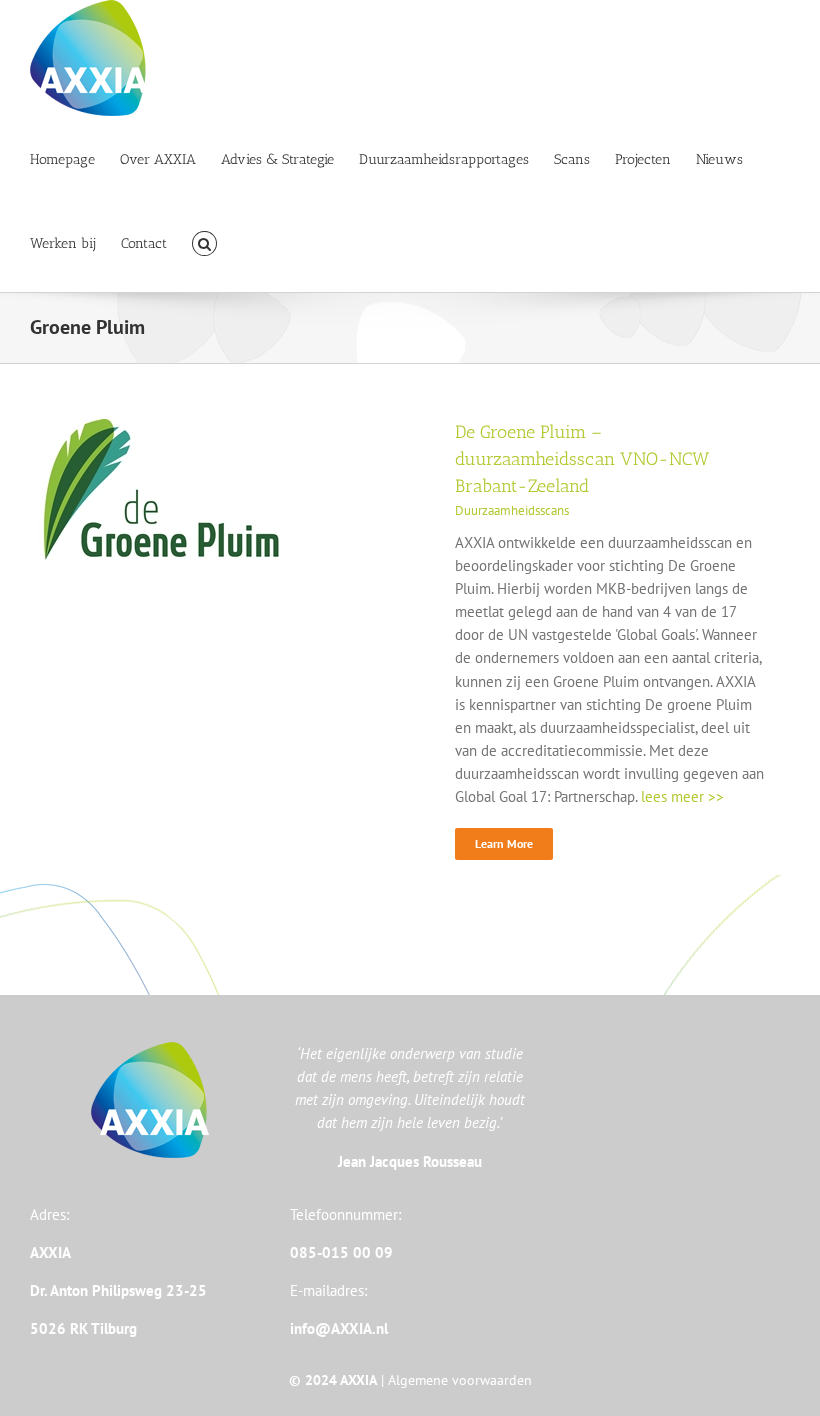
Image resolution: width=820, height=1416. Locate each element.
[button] (204, 242)
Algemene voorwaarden (460, 1380)
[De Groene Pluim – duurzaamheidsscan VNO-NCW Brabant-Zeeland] (156, 430)
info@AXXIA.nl (339, 1328)
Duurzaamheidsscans (512, 510)
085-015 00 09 (341, 1252)
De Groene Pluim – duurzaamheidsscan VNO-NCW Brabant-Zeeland (582, 459)
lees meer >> (682, 796)
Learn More (504, 843)
